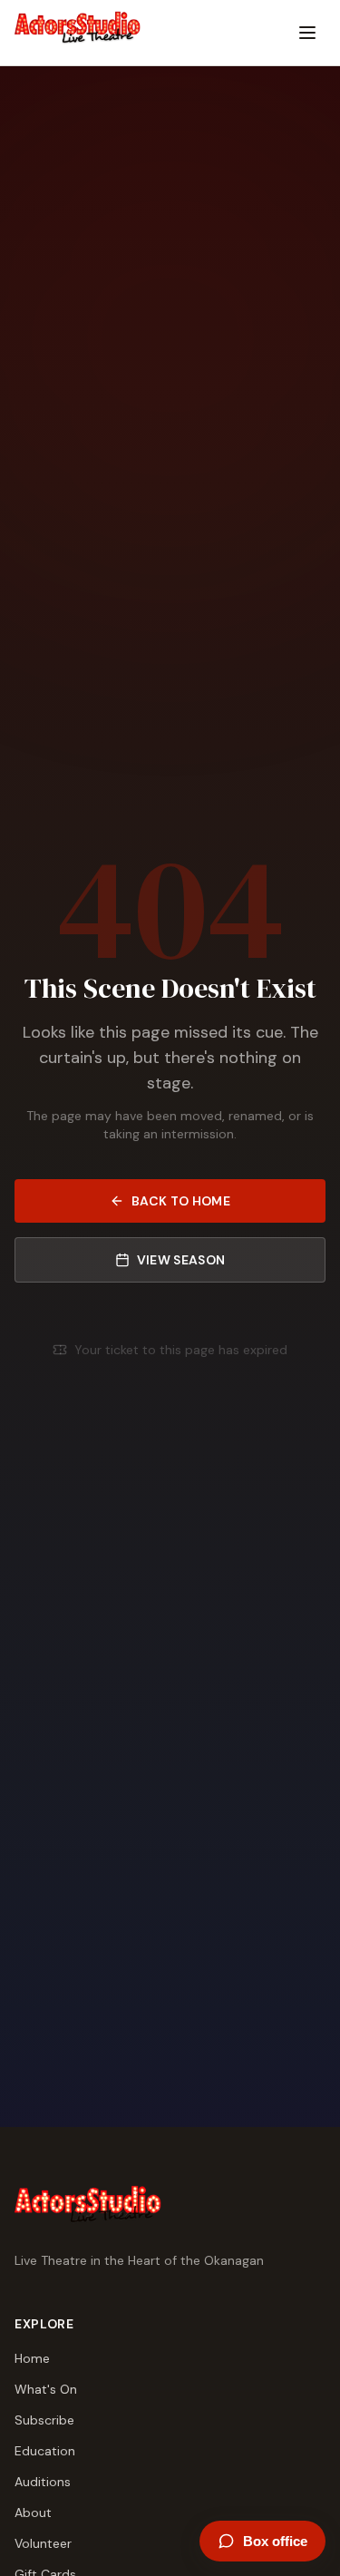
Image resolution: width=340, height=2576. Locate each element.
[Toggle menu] (307, 33)
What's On (46, 2389)
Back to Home (181, 1201)
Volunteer (43, 2543)
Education (45, 2451)
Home (32, 2358)
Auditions (43, 2482)
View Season (181, 1260)
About (33, 2513)
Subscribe (44, 2420)
